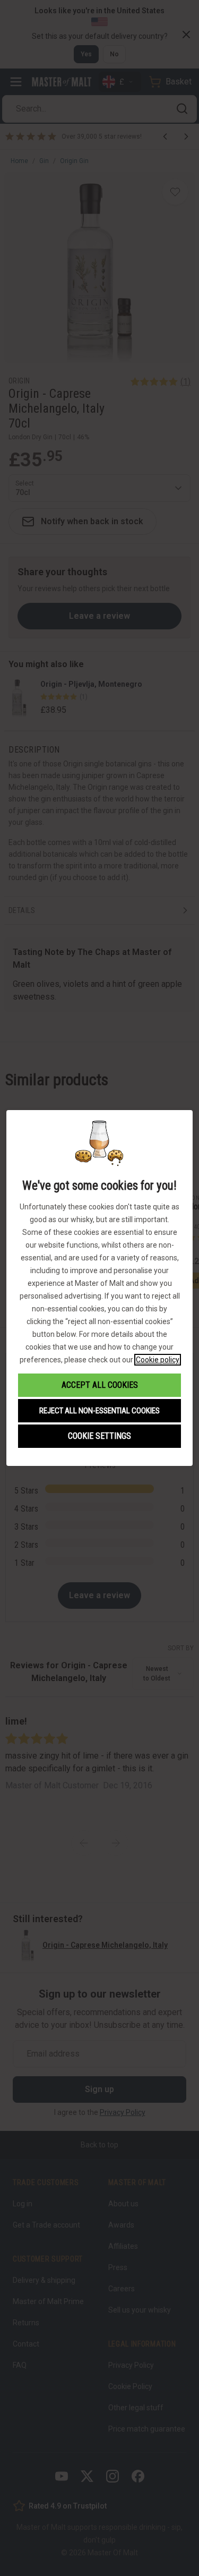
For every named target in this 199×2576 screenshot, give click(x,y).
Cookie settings (99, 1436)
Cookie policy (158, 1360)
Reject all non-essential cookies (99, 1411)
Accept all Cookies (100, 1385)
